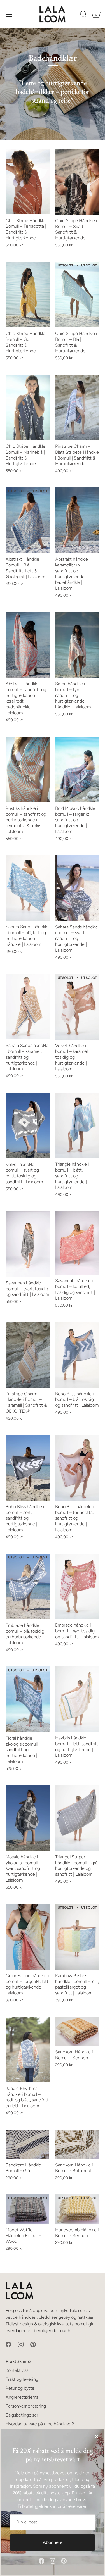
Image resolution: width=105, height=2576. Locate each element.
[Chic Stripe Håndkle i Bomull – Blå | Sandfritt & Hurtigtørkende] (77, 295)
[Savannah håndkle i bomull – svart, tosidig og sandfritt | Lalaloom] (28, 1244)
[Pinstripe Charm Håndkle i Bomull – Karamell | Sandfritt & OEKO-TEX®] (28, 1355)
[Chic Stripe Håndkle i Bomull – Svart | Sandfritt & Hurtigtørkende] (77, 182)
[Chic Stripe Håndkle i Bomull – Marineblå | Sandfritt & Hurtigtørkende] (28, 407)
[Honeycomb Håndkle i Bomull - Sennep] (77, 2209)
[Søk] (83, 15)
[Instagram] (53, 2560)
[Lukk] (97, 2437)
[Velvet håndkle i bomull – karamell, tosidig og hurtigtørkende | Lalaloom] (77, 1007)
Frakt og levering (22, 2379)
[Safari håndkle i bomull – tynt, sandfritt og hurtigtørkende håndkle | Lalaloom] (77, 645)
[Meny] (9, 14)
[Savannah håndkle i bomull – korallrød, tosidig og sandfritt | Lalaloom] (77, 1243)
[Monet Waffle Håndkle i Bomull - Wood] (28, 2209)
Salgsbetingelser (22, 2415)
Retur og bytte (20, 2388)
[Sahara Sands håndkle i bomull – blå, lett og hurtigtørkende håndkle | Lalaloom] (28, 888)
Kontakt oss (17, 2370)
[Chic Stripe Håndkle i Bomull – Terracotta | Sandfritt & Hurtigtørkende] (28, 182)
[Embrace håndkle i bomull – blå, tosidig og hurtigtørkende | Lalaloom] (28, 1586)
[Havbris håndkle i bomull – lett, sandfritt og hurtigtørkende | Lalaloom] (77, 1699)
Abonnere (53, 2542)
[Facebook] (41, 2560)
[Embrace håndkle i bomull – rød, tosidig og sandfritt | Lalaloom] (77, 1586)
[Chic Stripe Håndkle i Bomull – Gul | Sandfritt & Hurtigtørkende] (28, 295)
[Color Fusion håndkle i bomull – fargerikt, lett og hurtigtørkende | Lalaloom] (28, 1937)
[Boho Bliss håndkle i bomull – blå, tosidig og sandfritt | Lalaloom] (77, 1355)
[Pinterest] (64, 2560)
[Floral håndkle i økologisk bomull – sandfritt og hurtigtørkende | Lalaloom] (28, 1699)
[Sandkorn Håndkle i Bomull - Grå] (28, 2144)
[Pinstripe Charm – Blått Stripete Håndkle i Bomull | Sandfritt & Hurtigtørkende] (77, 407)
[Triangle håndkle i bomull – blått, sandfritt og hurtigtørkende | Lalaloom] (77, 1125)
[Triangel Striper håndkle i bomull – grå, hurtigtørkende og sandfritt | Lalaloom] (77, 1818)
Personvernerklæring (26, 2406)
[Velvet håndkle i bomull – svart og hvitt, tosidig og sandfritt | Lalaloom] (28, 1126)
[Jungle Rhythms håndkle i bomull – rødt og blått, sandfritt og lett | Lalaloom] (28, 2050)
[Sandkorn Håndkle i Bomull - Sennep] (77, 2031)
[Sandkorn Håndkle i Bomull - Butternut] (77, 2144)
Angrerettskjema (22, 2397)
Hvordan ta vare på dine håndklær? (40, 2424)
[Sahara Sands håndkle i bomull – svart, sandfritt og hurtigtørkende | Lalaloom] (77, 888)
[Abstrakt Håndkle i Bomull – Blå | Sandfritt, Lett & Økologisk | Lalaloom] (28, 520)
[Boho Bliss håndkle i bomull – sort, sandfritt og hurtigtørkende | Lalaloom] (28, 1468)
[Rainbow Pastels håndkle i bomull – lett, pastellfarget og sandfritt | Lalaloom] (77, 1937)
